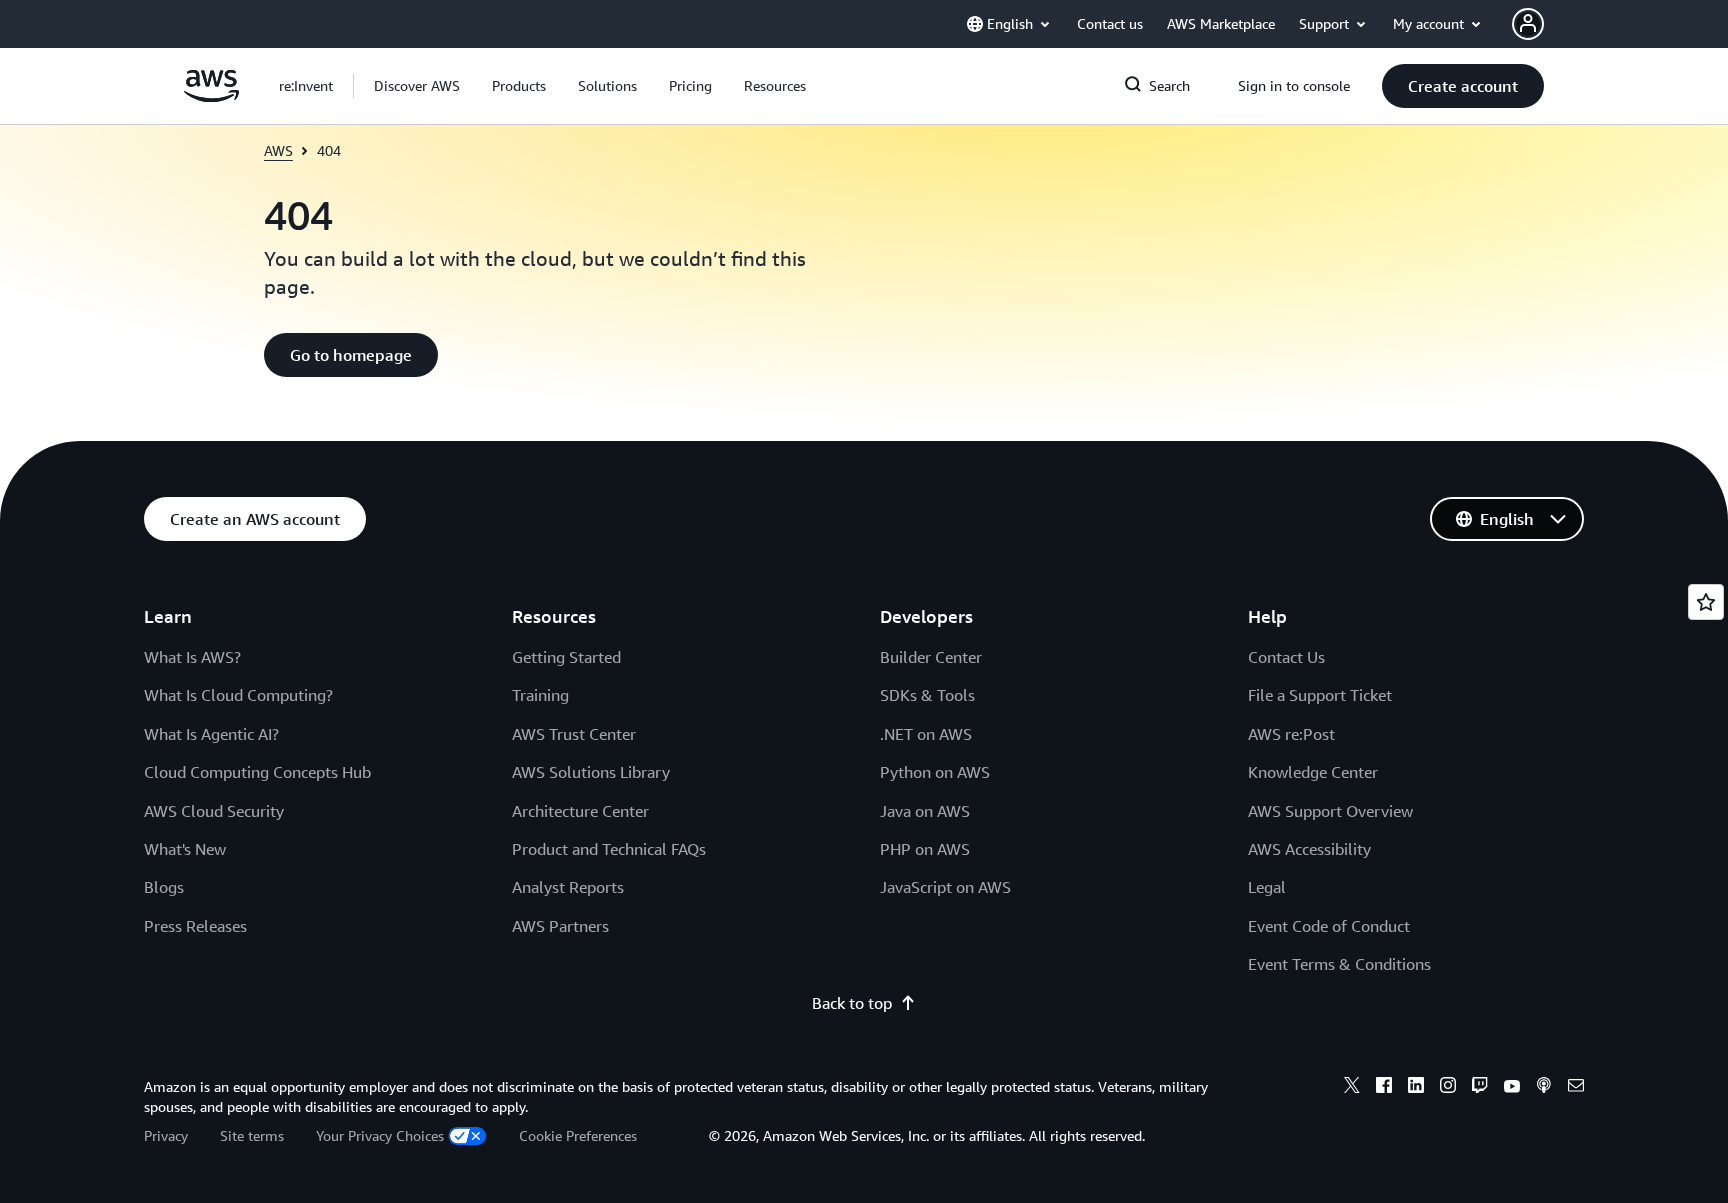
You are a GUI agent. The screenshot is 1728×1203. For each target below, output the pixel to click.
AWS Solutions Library (591, 772)
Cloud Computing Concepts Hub (257, 772)
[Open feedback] (1706, 602)
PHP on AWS (925, 849)
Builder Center (931, 657)
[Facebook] (1384, 1088)
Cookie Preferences (578, 1135)
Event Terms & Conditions (1339, 964)
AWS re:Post (1291, 734)
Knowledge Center (1313, 772)
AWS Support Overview (1330, 811)
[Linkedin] (1416, 1088)
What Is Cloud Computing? (238, 695)
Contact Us (1286, 657)
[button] (417, 86)
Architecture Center (580, 811)
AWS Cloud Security (214, 811)
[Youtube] (1512, 1088)
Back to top (852, 1003)
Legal (1267, 887)
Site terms (252, 1135)
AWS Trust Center (574, 734)
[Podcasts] (1544, 1088)
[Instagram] (1448, 1088)
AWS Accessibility (1309, 849)
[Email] (1576, 1088)
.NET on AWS (926, 734)
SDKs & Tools (927, 695)
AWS (278, 150)
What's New (185, 849)
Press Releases (195, 926)
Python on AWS (935, 772)
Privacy (166, 1135)
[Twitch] (1480, 1088)
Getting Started (566, 657)
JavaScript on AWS (945, 887)
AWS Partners (560, 926)
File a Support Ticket (1320, 695)
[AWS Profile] (1528, 24)
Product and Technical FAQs (609, 849)
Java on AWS (925, 811)
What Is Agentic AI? (211, 734)
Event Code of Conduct (1329, 926)
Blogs (164, 887)
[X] (1352, 1088)
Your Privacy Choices (380, 1135)
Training (540, 695)
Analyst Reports (568, 887)
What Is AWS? (192, 657)
